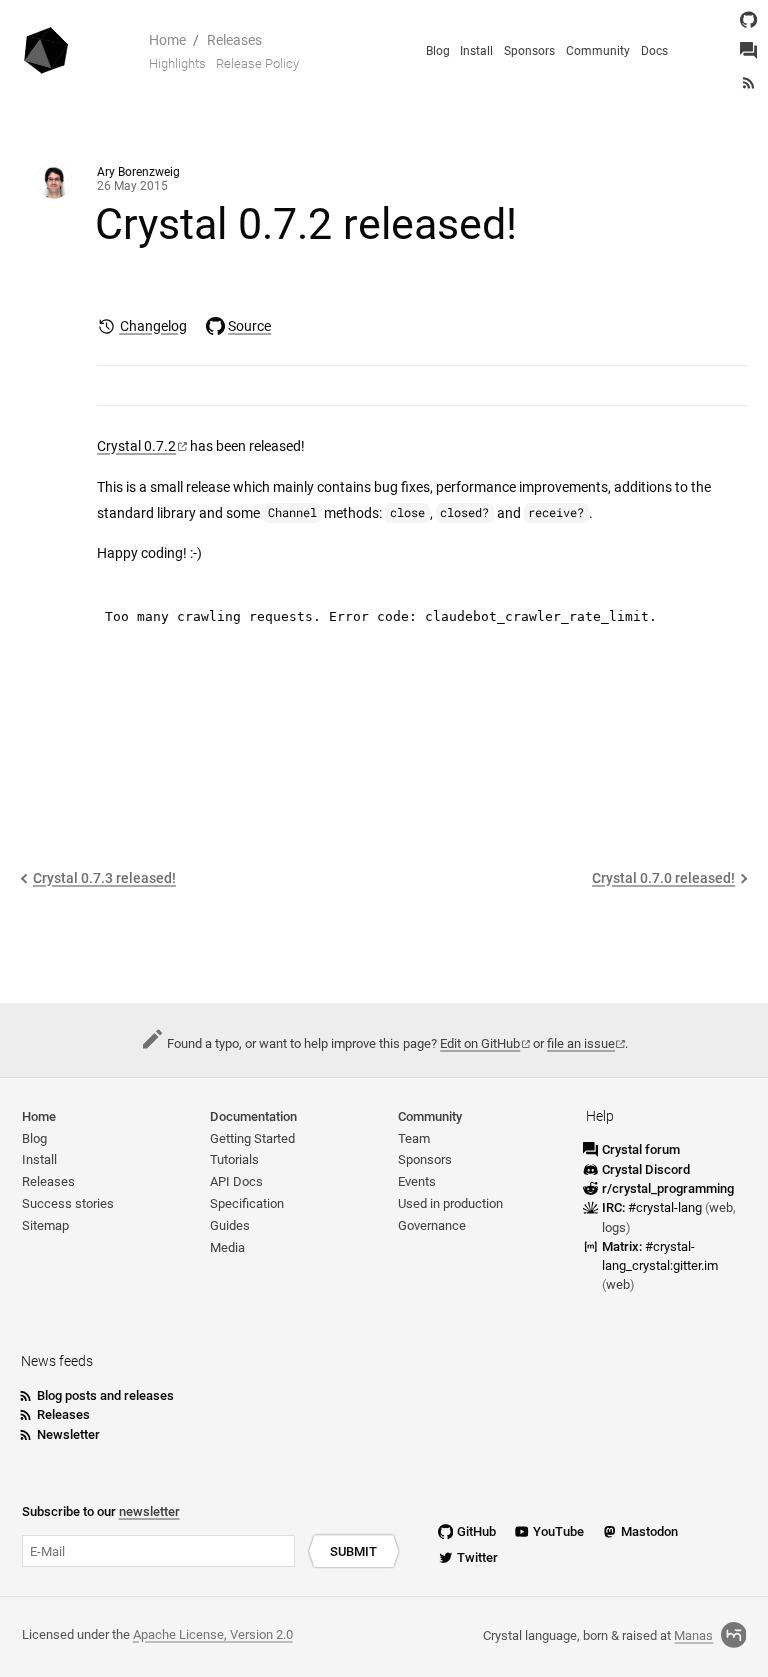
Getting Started (252, 1138)
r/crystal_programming (668, 1188)
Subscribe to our (101, 1511)
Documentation (253, 1116)
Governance (432, 1225)
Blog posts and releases (105, 1395)
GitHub (476, 1531)
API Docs (236, 1181)
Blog (438, 51)
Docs (654, 51)
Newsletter (68, 1434)
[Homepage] (46, 51)
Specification (247, 1203)
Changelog (153, 326)
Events (417, 1181)
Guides (230, 1225)
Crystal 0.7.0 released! (663, 878)
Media (227, 1247)
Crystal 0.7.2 (136, 446)
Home (167, 40)
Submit (353, 1551)
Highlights (177, 63)
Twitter (477, 1557)
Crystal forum (641, 1149)
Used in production (450, 1203)
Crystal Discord (646, 1169)
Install (476, 51)
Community (598, 51)
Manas (693, 1635)
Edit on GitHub (480, 1043)
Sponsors (529, 51)
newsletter (149, 1511)
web (721, 1207)
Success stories (68, 1203)
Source (249, 326)
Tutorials (234, 1159)
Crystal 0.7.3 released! (104, 878)
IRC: (652, 1207)
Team (414, 1138)
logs (614, 1227)
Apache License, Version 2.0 (213, 1634)
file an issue (581, 1043)
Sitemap (45, 1225)
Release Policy (257, 63)
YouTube (558, 1531)
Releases (234, 40)
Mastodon (649, 1531)
